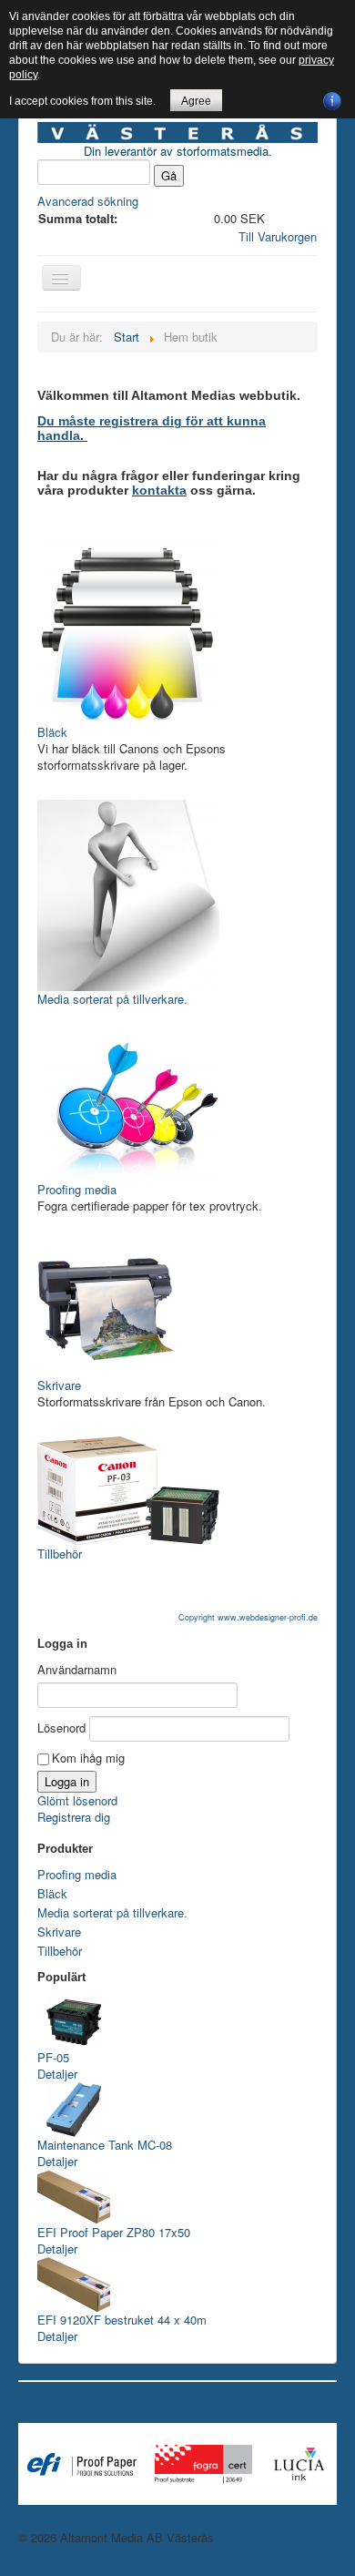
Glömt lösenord (77, 1800)
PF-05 (53, 2057)
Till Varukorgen (278, 236)
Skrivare (59, 1385)
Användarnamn (77, 1670)
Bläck (52, 732)
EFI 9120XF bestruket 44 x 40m (122, 2320)
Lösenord (61, 1728)
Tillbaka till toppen (289, 2537)
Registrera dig (74, 1817)
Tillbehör (60, 1554)
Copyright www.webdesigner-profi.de (248, 1617)
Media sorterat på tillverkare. (112, 999)
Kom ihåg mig (88, 1758)
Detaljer (57, 2074)
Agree (196, 101)
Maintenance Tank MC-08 (105, 2145)
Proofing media (77, 1189)
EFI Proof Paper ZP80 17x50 (114, 2232)
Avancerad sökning (88, 201)
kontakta (159, 490)
